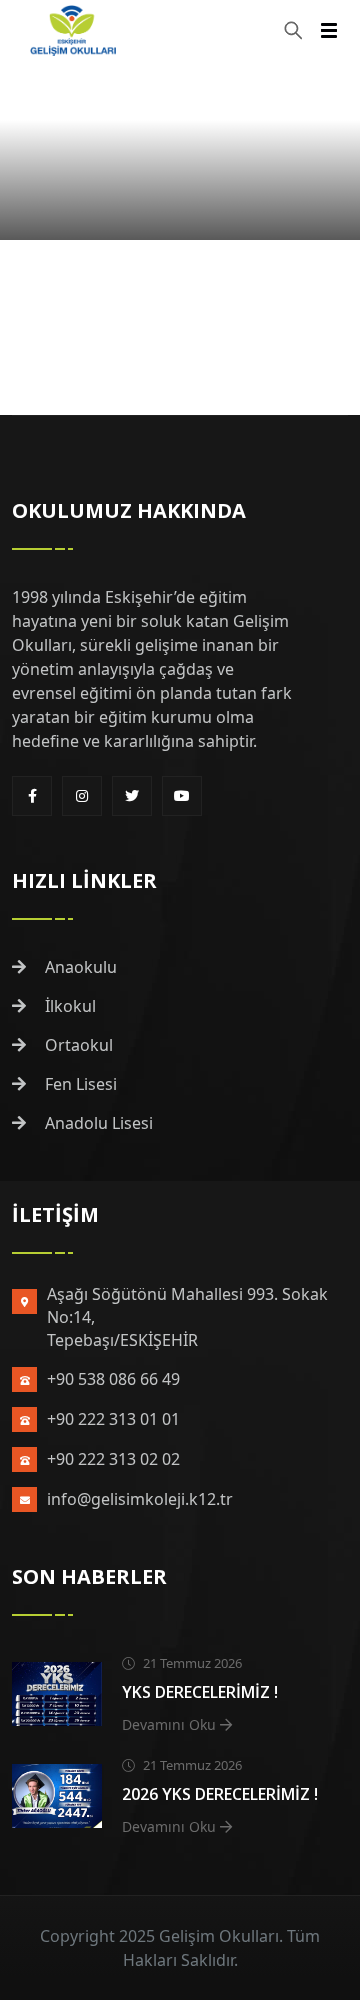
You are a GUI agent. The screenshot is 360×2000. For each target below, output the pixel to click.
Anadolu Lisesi (97, 1123)
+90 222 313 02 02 (113, 1459)
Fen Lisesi (79, 1084)
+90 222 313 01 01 (113, 1419)
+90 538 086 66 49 (113, 1379)
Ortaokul (77, 1045)
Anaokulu (79, 967)
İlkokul (68, 1006)
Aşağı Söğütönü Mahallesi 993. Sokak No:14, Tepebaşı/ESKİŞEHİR (187, 1317)
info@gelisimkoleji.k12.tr (140, 1499)
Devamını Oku (171, 1724)
